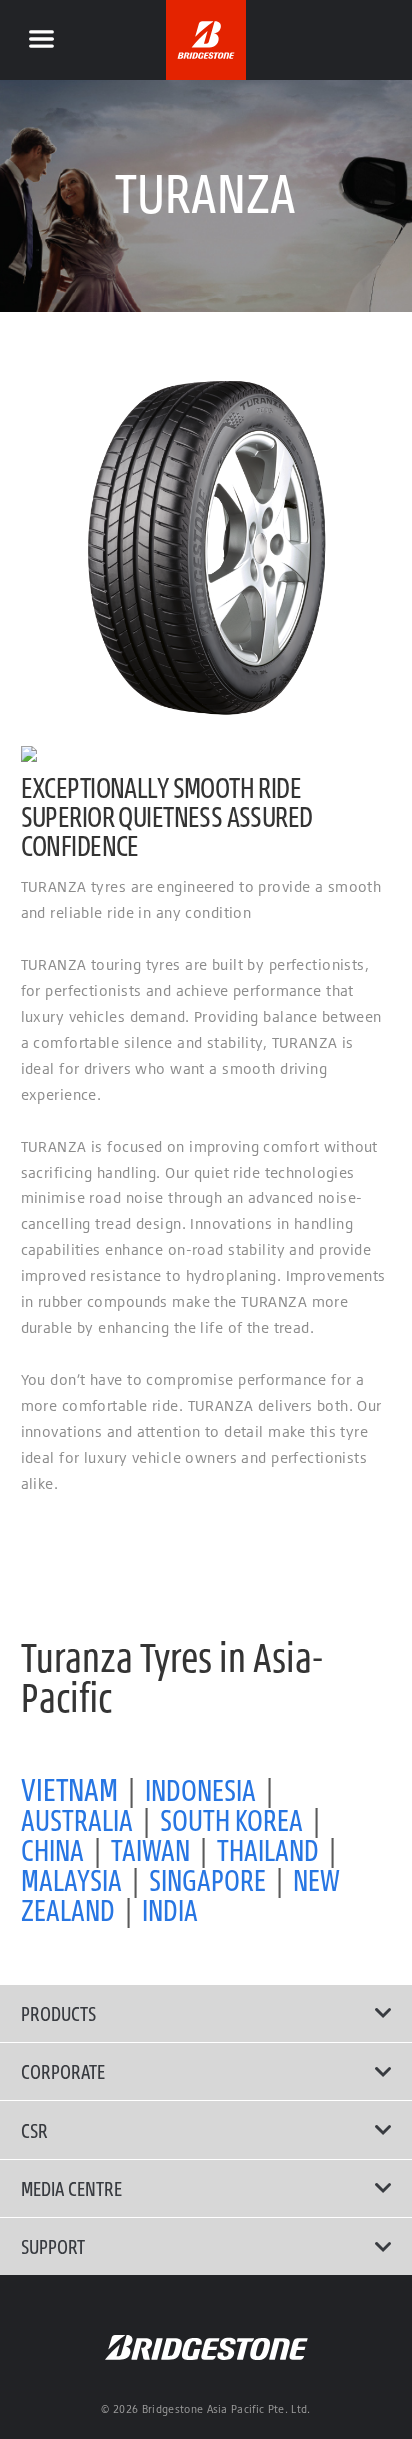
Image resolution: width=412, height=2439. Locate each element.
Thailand (268, 1849)
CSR (34, 2130)
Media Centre (71, 2188)
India (170, 1909)
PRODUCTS (58, 2013)
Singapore (207, 1879)
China (52, 1849)
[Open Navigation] (41, 40)
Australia (77, 1819)
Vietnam (69, 1789)
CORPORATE (63, 2071)
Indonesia (200, 1789)
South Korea (231, 1819)
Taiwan (150, 1849)
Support (53, 2246)
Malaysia (71, 1879)
